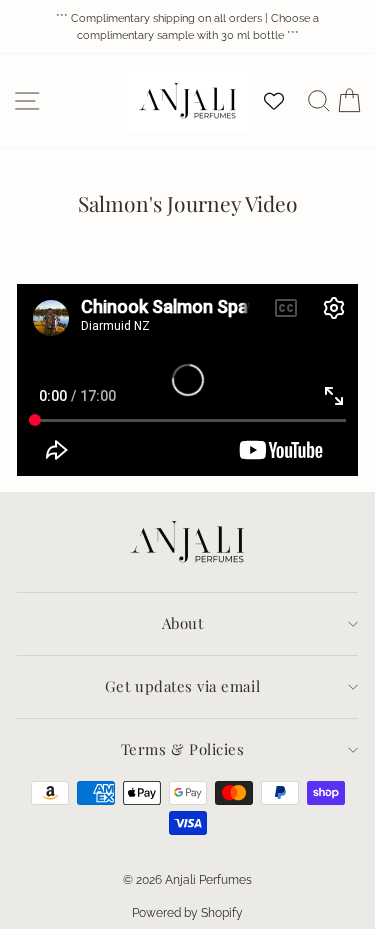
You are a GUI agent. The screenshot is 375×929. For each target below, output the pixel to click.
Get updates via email (182, 686)
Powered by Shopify (187, 913)
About (183, 623)
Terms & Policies (183, 749)
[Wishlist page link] (284, 101)
